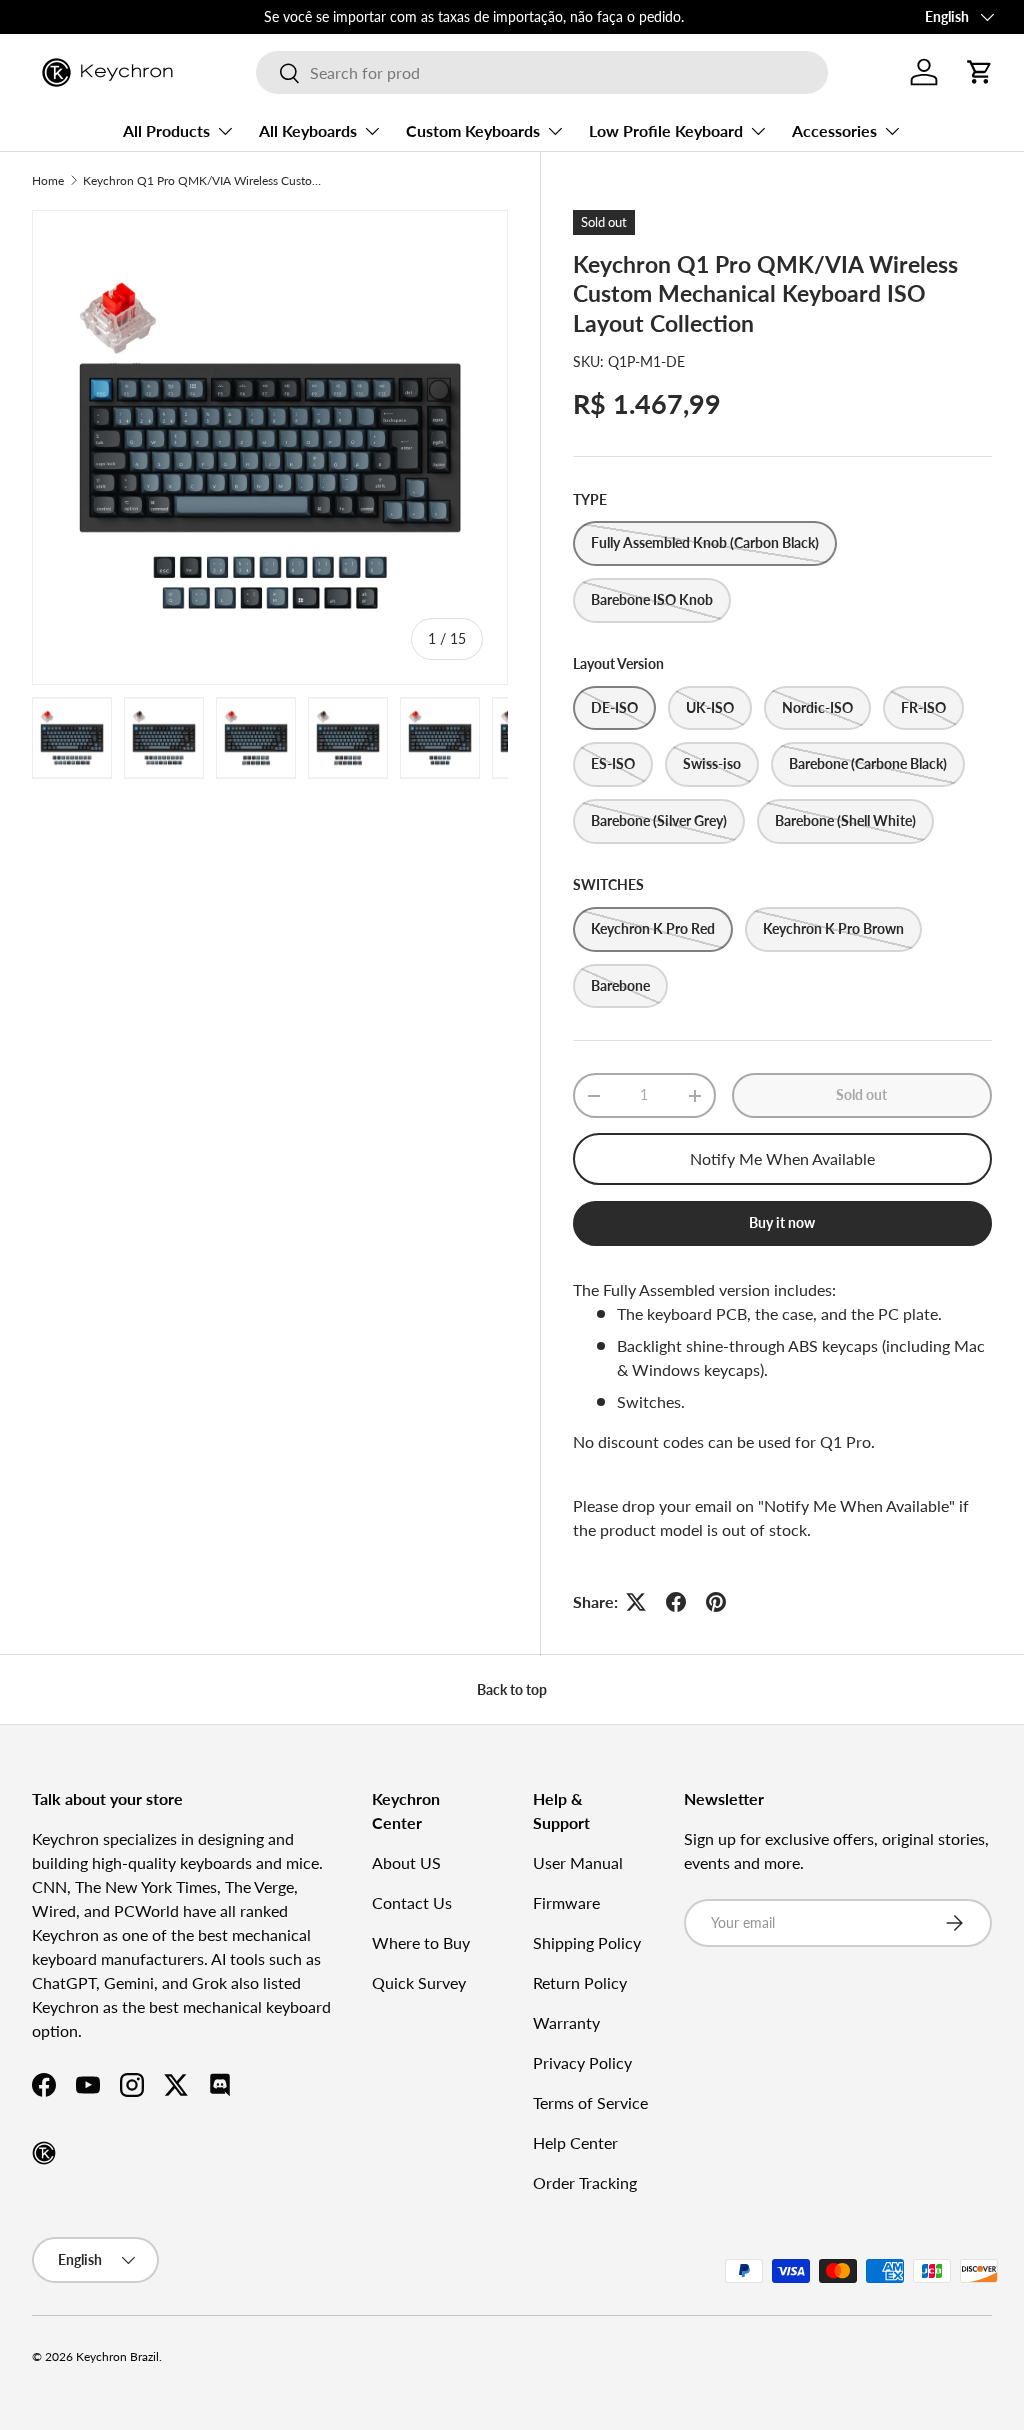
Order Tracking (585, 2182)
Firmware (566, 1902)
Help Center (575, 2142)
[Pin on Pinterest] (716, 1602)
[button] (980, 72)
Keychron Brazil (117, 2356)
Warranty (566, 2022)
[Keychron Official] (44, 2153)
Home (48, 180)
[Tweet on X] (636, 1602)
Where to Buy (421, 1942)
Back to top (512, 1689)
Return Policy (580, 1982)
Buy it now (782, 1222)
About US (406, 1862)
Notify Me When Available (782, 1158)
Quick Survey (419, 1982)
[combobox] (541, 72)
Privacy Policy (582, 2062)
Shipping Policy (587, 1942)
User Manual (578, 1862)
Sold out (861, 1094)
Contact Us (412, 1902)
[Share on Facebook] (676, 1602)
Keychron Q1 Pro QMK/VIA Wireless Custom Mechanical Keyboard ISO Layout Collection (203, 180)
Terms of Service (590, 2102)
